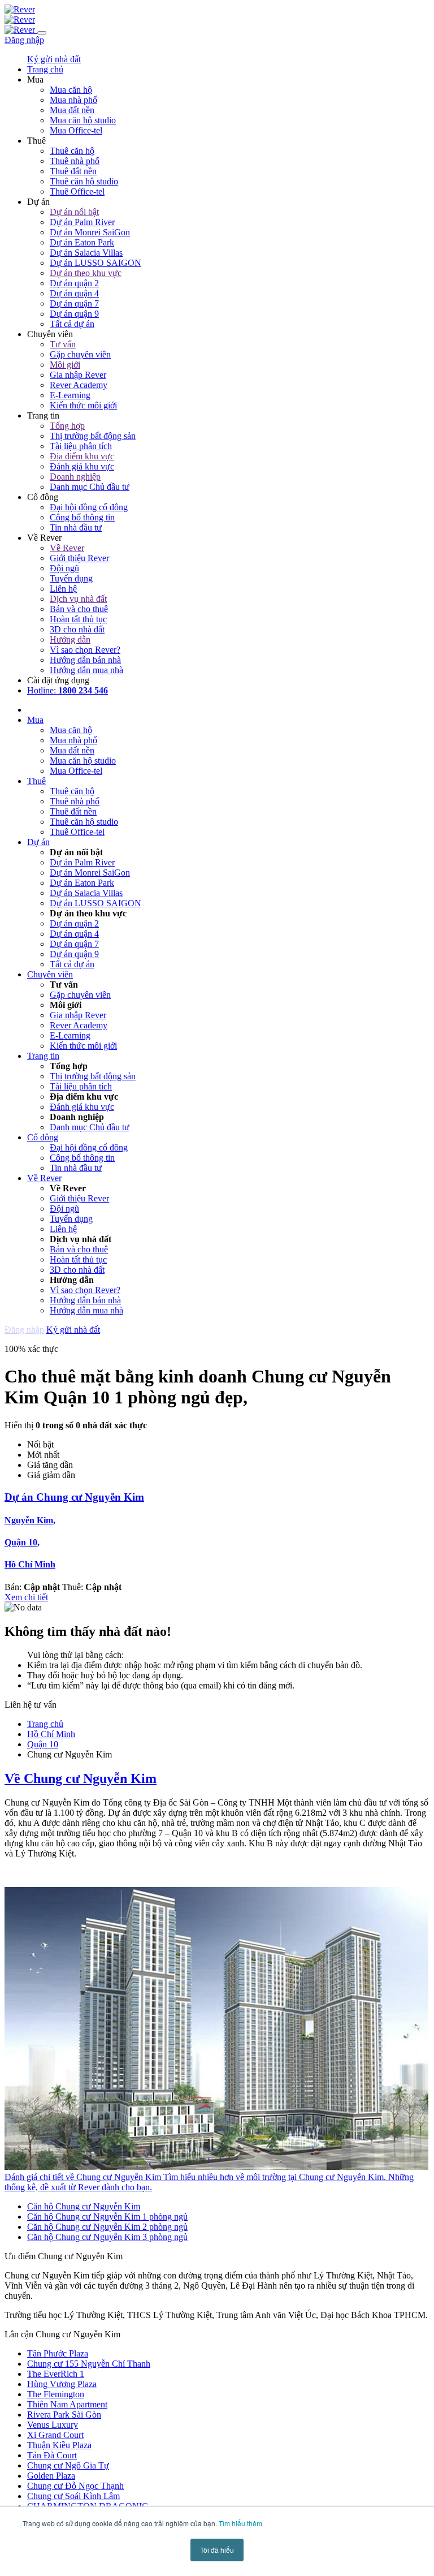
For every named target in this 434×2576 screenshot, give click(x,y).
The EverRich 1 (56, 2374)
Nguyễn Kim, (30, 1520)
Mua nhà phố (73, 100)
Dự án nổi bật (74, 212)
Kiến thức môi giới (83, 405)
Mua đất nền (72, 110)
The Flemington (56, 2394)
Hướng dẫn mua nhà (86, 670)
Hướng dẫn (70, 639)
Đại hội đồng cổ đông (89, 507)
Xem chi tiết (26, 1597)
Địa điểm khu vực (82, 456)
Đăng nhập (24, 40)
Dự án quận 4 (74, 293)
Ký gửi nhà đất (54, 59)
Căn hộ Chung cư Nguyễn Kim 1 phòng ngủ (107, 2217)
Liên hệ (63, 589)
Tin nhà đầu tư (76, 527)
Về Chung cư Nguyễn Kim (81, 1778)
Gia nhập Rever (78, 375)
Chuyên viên (50, 974)
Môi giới (65, 365)
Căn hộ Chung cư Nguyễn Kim (84, 2206)
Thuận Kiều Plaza (59, 2445)
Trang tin (43, 1056)
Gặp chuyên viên (80, 354)
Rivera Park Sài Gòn (64, 2415)
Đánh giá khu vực (82, 466)
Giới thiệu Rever (79, 558)
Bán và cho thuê (79, 609)
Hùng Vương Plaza (62, 2384)
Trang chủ (45, 1724)
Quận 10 (43, 1744)
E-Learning (70, 395)
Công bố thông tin (82, 517)
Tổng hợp (67, 426)
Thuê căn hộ (72, 151)
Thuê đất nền (73, 171)
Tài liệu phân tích (81, 446)
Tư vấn (63, 344)
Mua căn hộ (71, 90)
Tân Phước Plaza (58, 2353)
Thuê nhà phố (75, 161)
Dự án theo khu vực (86, 273)
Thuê (36, 781)
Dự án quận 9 (74, 314)
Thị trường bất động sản (93, 436)
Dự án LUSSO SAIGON (96, 263)
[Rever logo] (20, 9)
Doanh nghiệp (75, 477)
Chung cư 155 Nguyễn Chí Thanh (89, 2364)
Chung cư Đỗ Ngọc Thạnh (75, 2486)
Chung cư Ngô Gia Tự (68, 2465)
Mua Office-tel (76, 130)
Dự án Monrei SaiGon (90, 232)
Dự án (38, 842)
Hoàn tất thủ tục (78, 619)
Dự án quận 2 (74, 283)
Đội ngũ (64, 568)
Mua (35, 720)
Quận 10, (22, 1542)
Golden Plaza (51, 2476)
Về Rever (67, 548)
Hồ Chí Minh (30, 1564)
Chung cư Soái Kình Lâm (73, 2496)
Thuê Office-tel (77, 191)
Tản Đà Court (52, 2455)
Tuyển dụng (71, 578)
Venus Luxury (53, 2425)
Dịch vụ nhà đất (78, 599)
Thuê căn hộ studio (84, 181)
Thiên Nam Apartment (67, 2404)
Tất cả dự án (72, 324)
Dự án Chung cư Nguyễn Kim (74, 1497)
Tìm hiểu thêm (240, 2523)
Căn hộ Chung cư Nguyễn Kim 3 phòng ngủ (107, 2237)
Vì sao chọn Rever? (85, 650)
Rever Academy (79, 385)
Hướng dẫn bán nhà (85, 660)
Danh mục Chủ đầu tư (90, 487)
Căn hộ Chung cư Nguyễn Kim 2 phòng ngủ (107, 2227)
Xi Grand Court (55, 2435)
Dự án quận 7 (74, 303)
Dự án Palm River (82, 222)
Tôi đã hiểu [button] (217, 2550)
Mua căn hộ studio (83, 120)
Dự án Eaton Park (82, 242)
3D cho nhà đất (77, 629)
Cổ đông (43, 1137)
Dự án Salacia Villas (86, 253)
